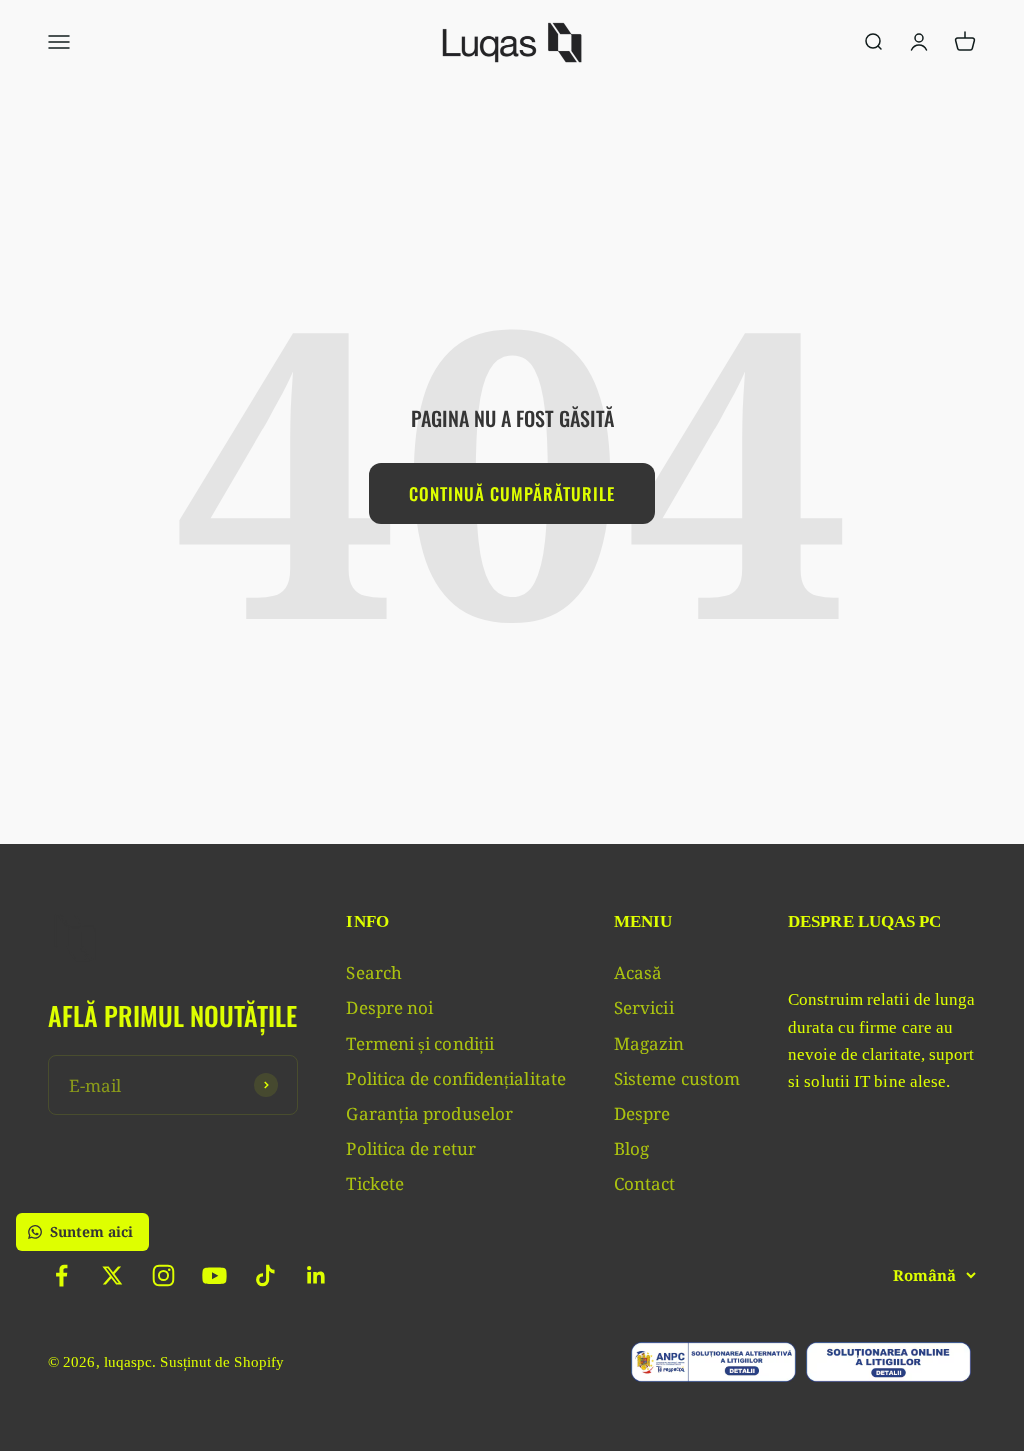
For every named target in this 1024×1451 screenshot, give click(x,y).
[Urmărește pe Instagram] (163, 1275)
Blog (631, 1148)
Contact (645, 1183)
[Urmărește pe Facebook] (61, 1275)
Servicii (644, 1007)
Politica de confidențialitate (455, 1078)
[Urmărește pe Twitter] (112, 1275)
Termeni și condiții (420, 1043)
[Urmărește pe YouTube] (214, 1275)
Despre (642, 1113)
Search (374, 972)
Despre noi (389, 1007)
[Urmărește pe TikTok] (265, 1275)
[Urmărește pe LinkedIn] (316, 1275)
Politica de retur (410, 1148)
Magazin (649, 1043)
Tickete (375, 1183)
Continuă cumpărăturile (512, 493)
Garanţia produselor (429, 1113)
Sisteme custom (677, 1078)
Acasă (638, 972)
